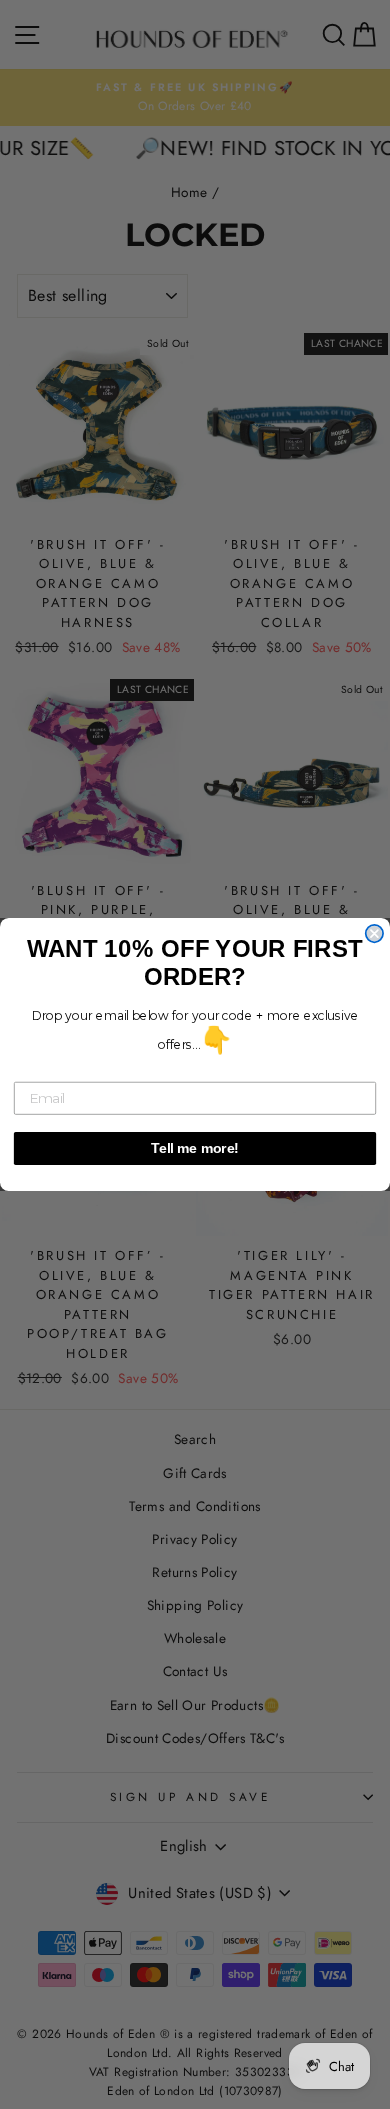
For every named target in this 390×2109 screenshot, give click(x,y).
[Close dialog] (374, 933)
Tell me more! (195, 1148)
